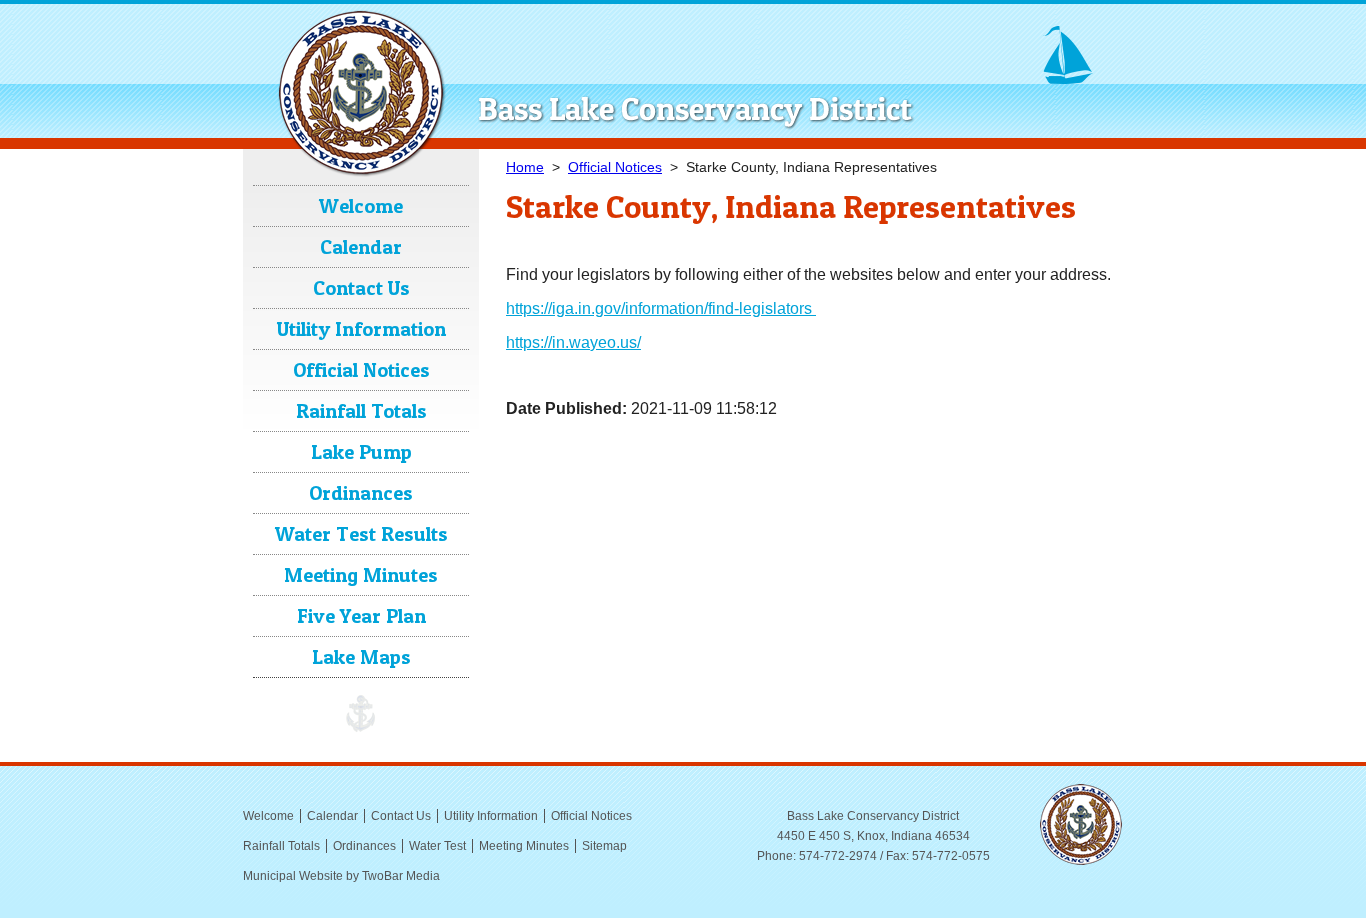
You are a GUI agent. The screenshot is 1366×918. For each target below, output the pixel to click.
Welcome (361, 206)
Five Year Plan (361, 616)
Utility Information (361, 329)
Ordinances (361, 493)
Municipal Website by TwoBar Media (341, 876)
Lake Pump (361, 452)
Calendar (361, 247)
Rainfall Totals (361, 411)
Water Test (437, 846)
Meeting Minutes (361, 575)
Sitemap (604, 846)
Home (525, 167)
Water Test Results (361, 534)
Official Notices (615, 167)
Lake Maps (361, 657)
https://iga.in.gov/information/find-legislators (661, 308)
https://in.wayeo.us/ (573, 342)
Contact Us (361, 288)
